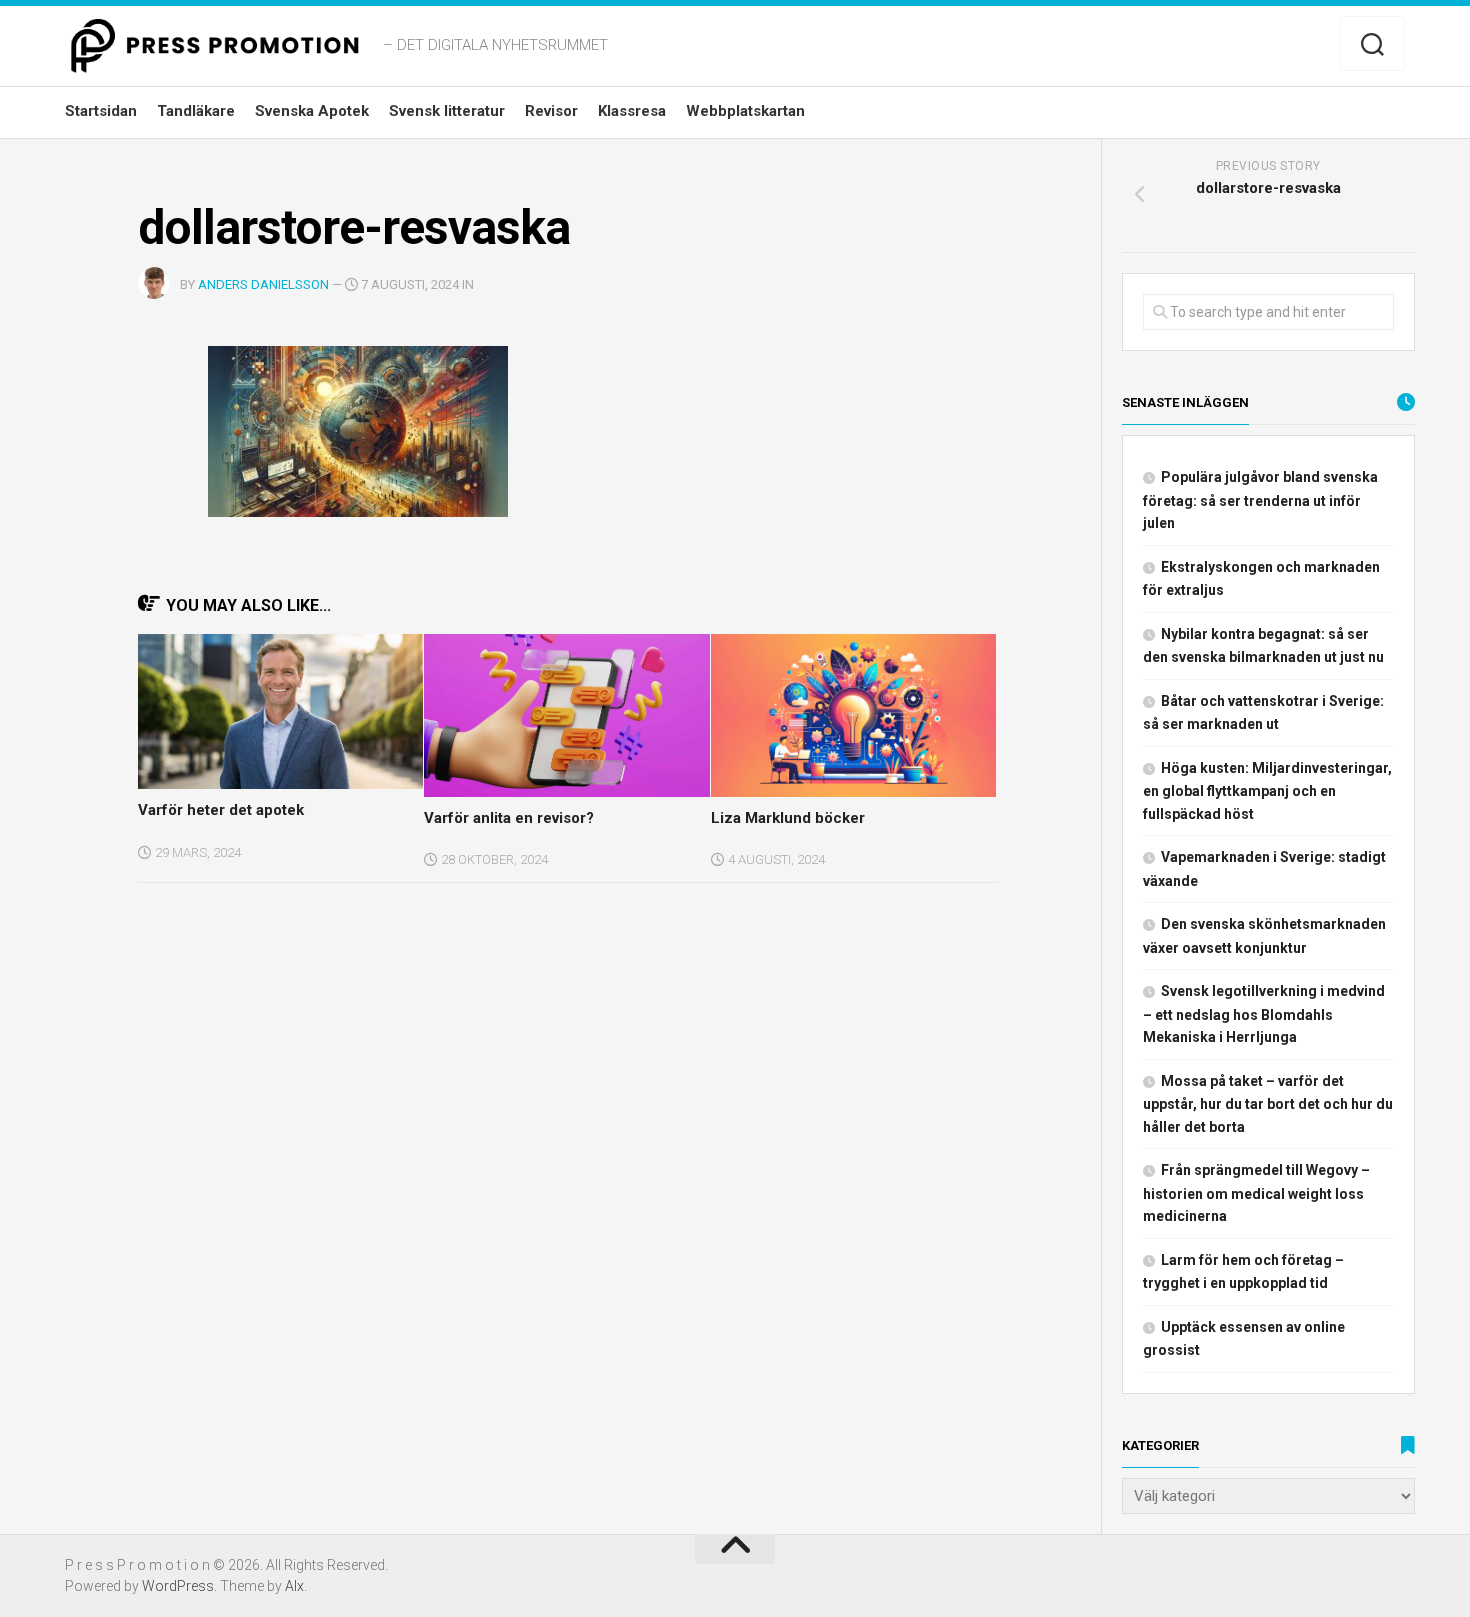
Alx (294, 1586)
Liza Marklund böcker (788, 818)
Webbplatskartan (745, 111)
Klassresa (632, 111)
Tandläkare (196, 111)
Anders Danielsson (263, 284)
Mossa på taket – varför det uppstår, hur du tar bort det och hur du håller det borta (1268, 1104)
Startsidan (101, 111)
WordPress (178, 1586)
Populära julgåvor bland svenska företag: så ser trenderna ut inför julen (1260, 500)
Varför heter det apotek (221, 810)
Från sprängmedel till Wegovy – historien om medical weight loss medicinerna (1256, 1193)
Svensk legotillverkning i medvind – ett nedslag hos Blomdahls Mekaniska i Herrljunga (1264, 1014)
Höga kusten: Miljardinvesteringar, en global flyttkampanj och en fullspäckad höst (1267, 791)
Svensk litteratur (447, 111)
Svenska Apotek (312, 111)
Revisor (551, 111)
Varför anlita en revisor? (509, 818)
